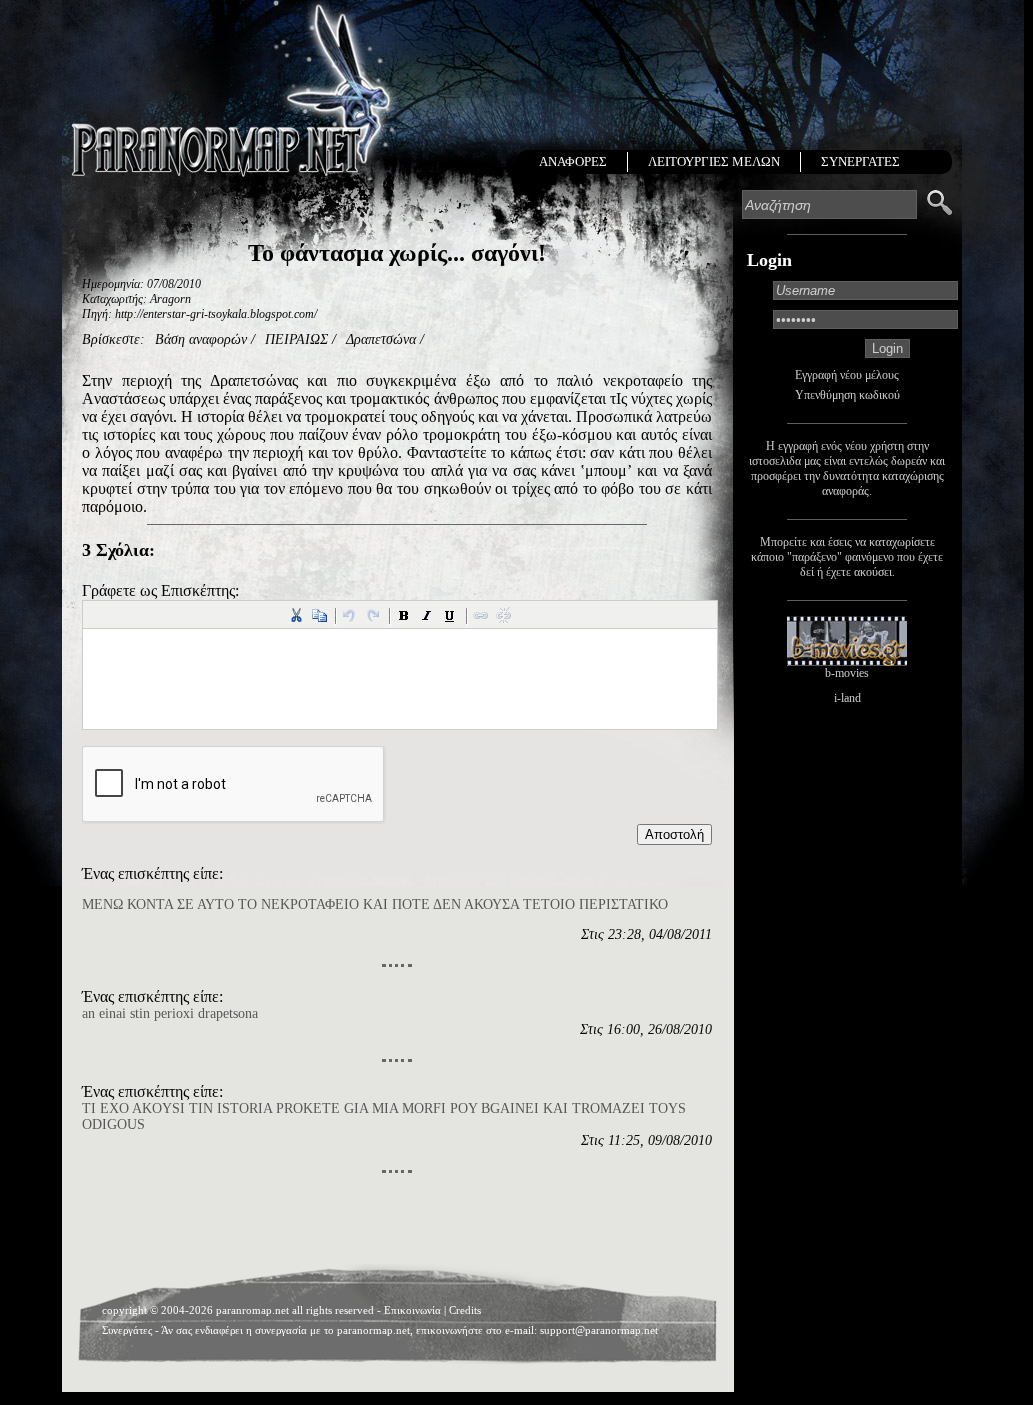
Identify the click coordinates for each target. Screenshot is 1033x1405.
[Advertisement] (397, 1224)
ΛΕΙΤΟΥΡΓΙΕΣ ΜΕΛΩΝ (714, 161)
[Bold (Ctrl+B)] (404, 615)
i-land (847, 698)
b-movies (847, 673)
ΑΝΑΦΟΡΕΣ (573, 161)
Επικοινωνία (412, 1310)
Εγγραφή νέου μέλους (847, 375)
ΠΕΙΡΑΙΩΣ (296, 339)
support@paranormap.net (599, 1330)
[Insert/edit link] (481, 615)
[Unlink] (504, 615)
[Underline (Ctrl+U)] (450, 615)
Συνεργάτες (127, 1330)
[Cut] (296, 615)
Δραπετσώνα (381, 339)
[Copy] (319, 615)
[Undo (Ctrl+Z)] (350, 615)
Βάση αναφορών (201, 339)
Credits (465, 1310)
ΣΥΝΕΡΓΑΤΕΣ (860, 161)
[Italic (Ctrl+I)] (427, 615)
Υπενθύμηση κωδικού (847, 395)
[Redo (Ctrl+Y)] (373, 615)
